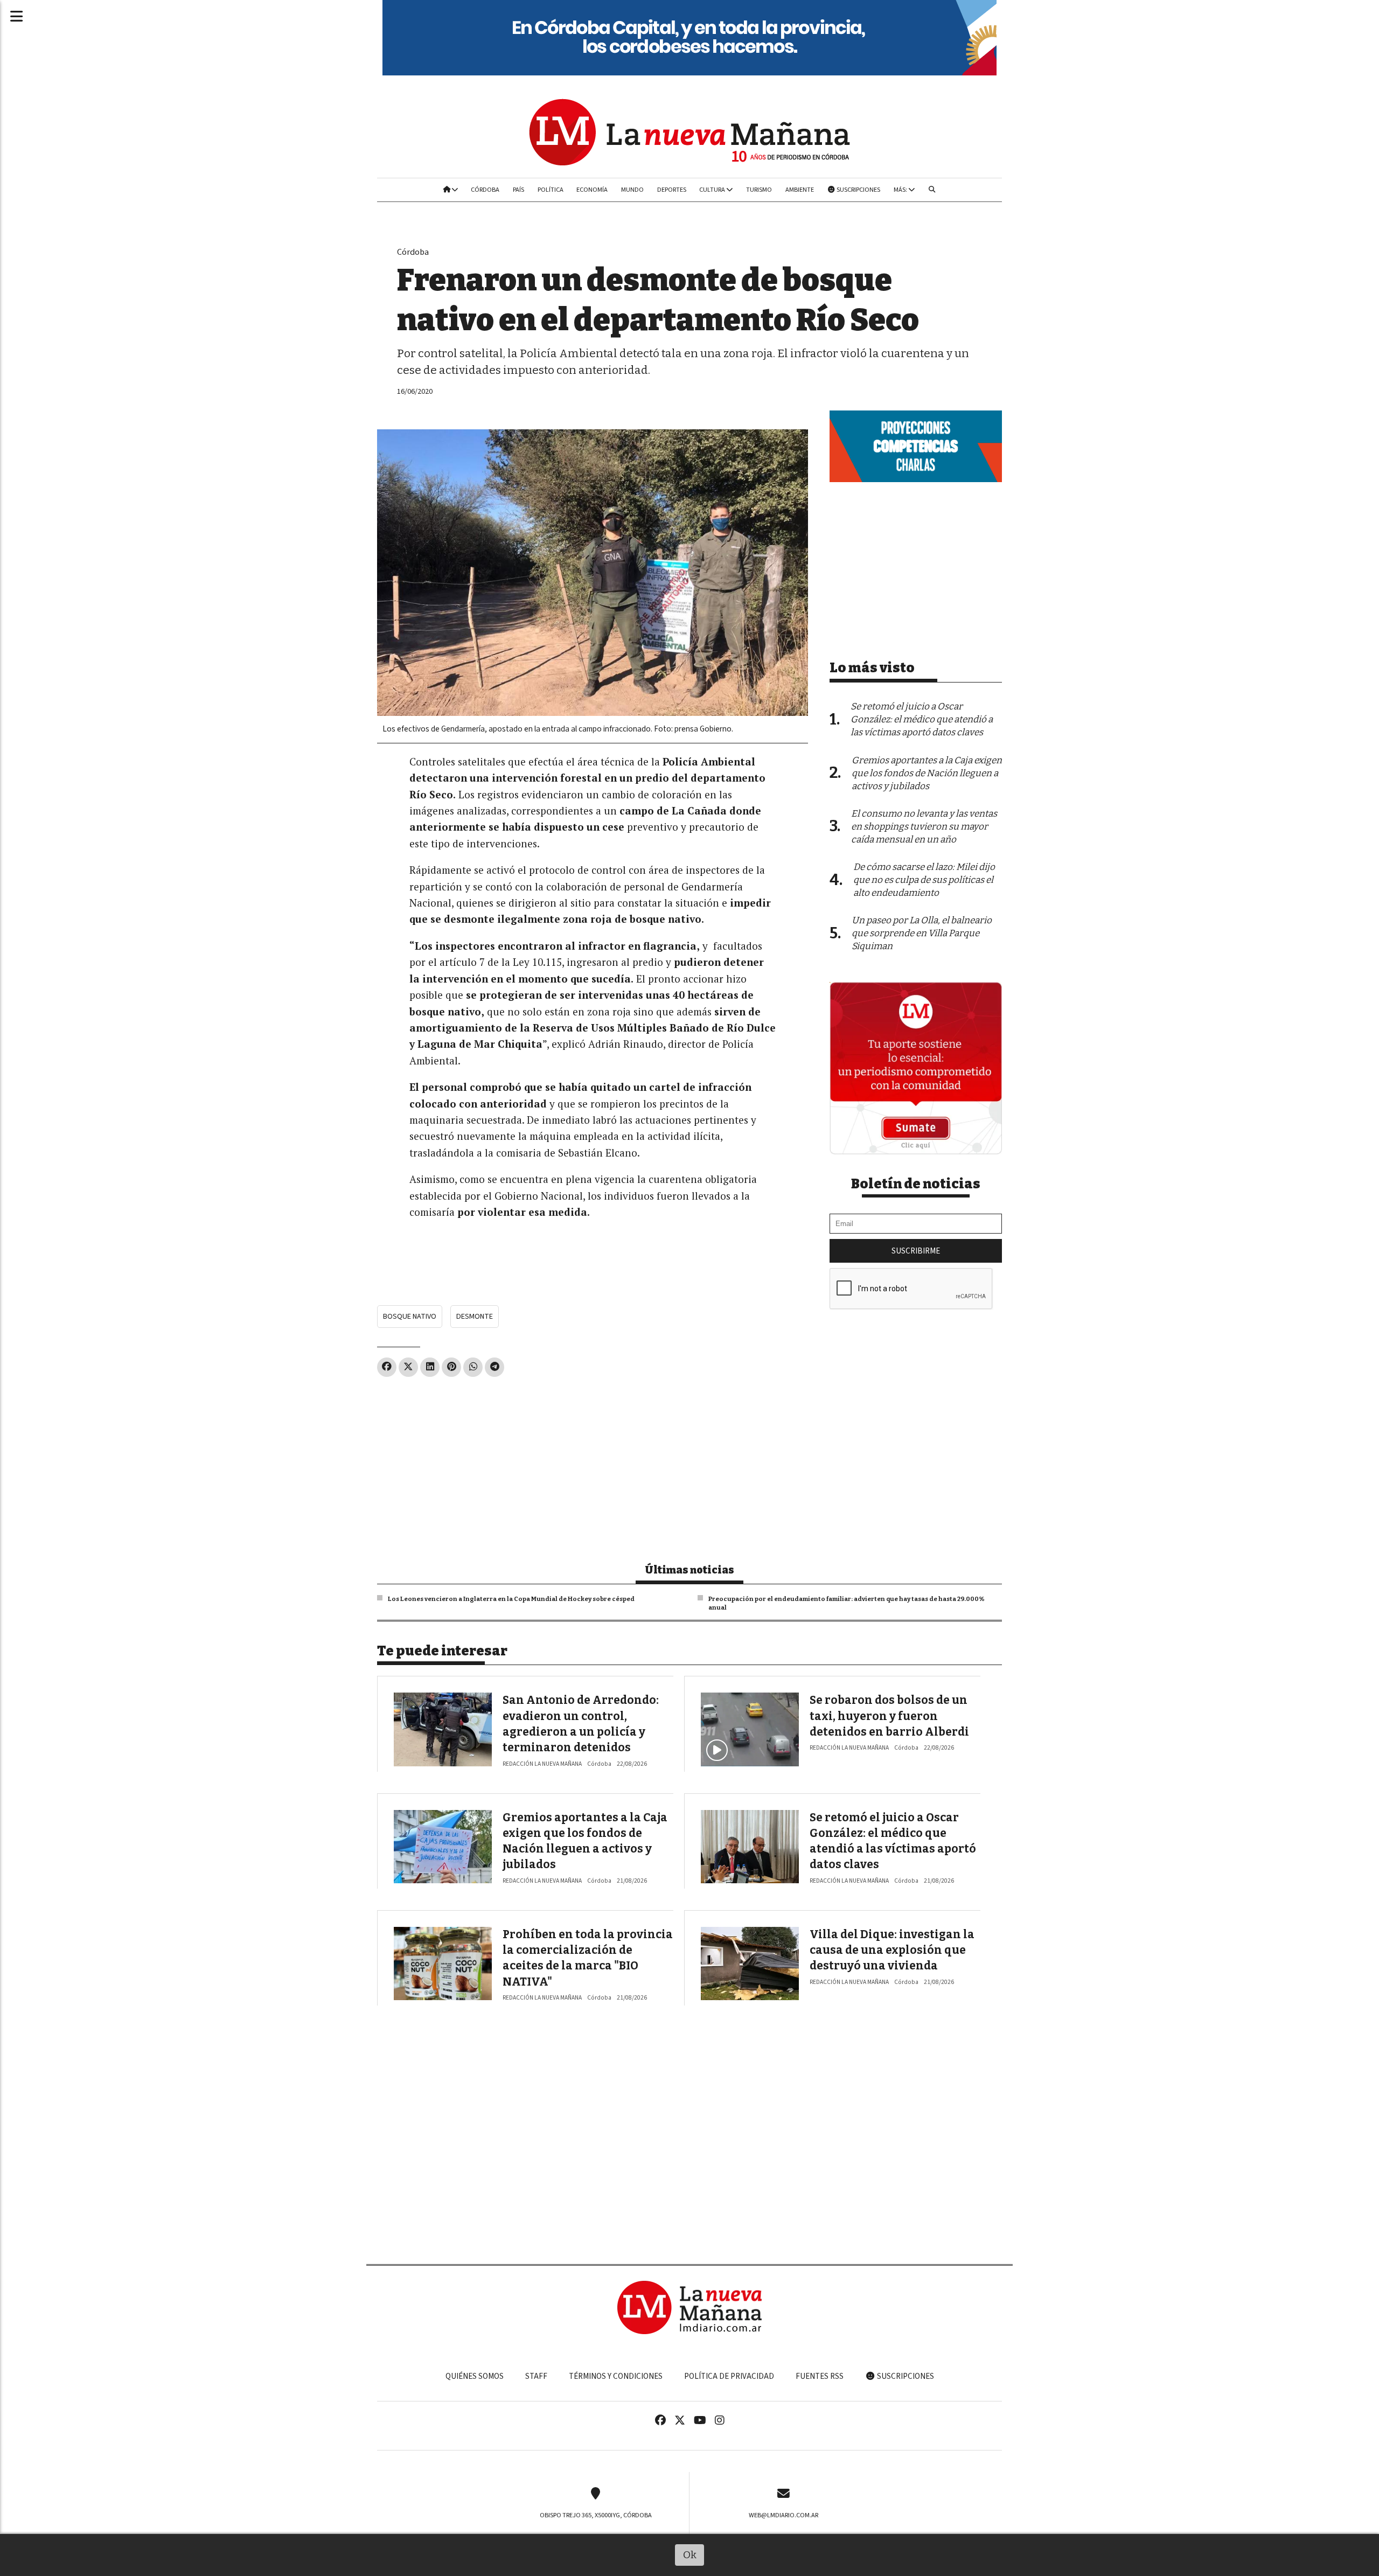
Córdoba (485, 190)
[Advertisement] (593, 1465)
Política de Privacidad (729, 2376)
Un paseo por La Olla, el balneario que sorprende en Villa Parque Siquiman (922, 933)
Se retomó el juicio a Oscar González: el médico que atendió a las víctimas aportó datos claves (922, 719)
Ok (690, 2555)
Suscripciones (858, 190)
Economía (592, 190)
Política (551, 190)
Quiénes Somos (475, 2376)
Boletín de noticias (916, 1184)
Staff (536, 2376)
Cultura (713, 190)
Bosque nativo (410, 1316)
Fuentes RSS (820, 2376)
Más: (901, 190)
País (518, 190)
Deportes (672, 190)
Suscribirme (916, 1251)
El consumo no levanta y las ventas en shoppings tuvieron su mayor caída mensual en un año (924, 827)
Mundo (632, 190)
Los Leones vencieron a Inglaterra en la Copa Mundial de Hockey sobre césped (511, 1599)
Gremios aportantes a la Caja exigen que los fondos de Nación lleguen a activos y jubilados (927, 773)
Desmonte (475, 1316)
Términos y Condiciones (616, 2376)
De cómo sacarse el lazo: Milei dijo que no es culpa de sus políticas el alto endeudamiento (924, 880)
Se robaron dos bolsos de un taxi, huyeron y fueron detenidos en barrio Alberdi (889, 1716)
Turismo (759, 190)
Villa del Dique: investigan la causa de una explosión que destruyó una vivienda (892, 1950)
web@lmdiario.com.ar (783, 2515)
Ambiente (800, 190)
